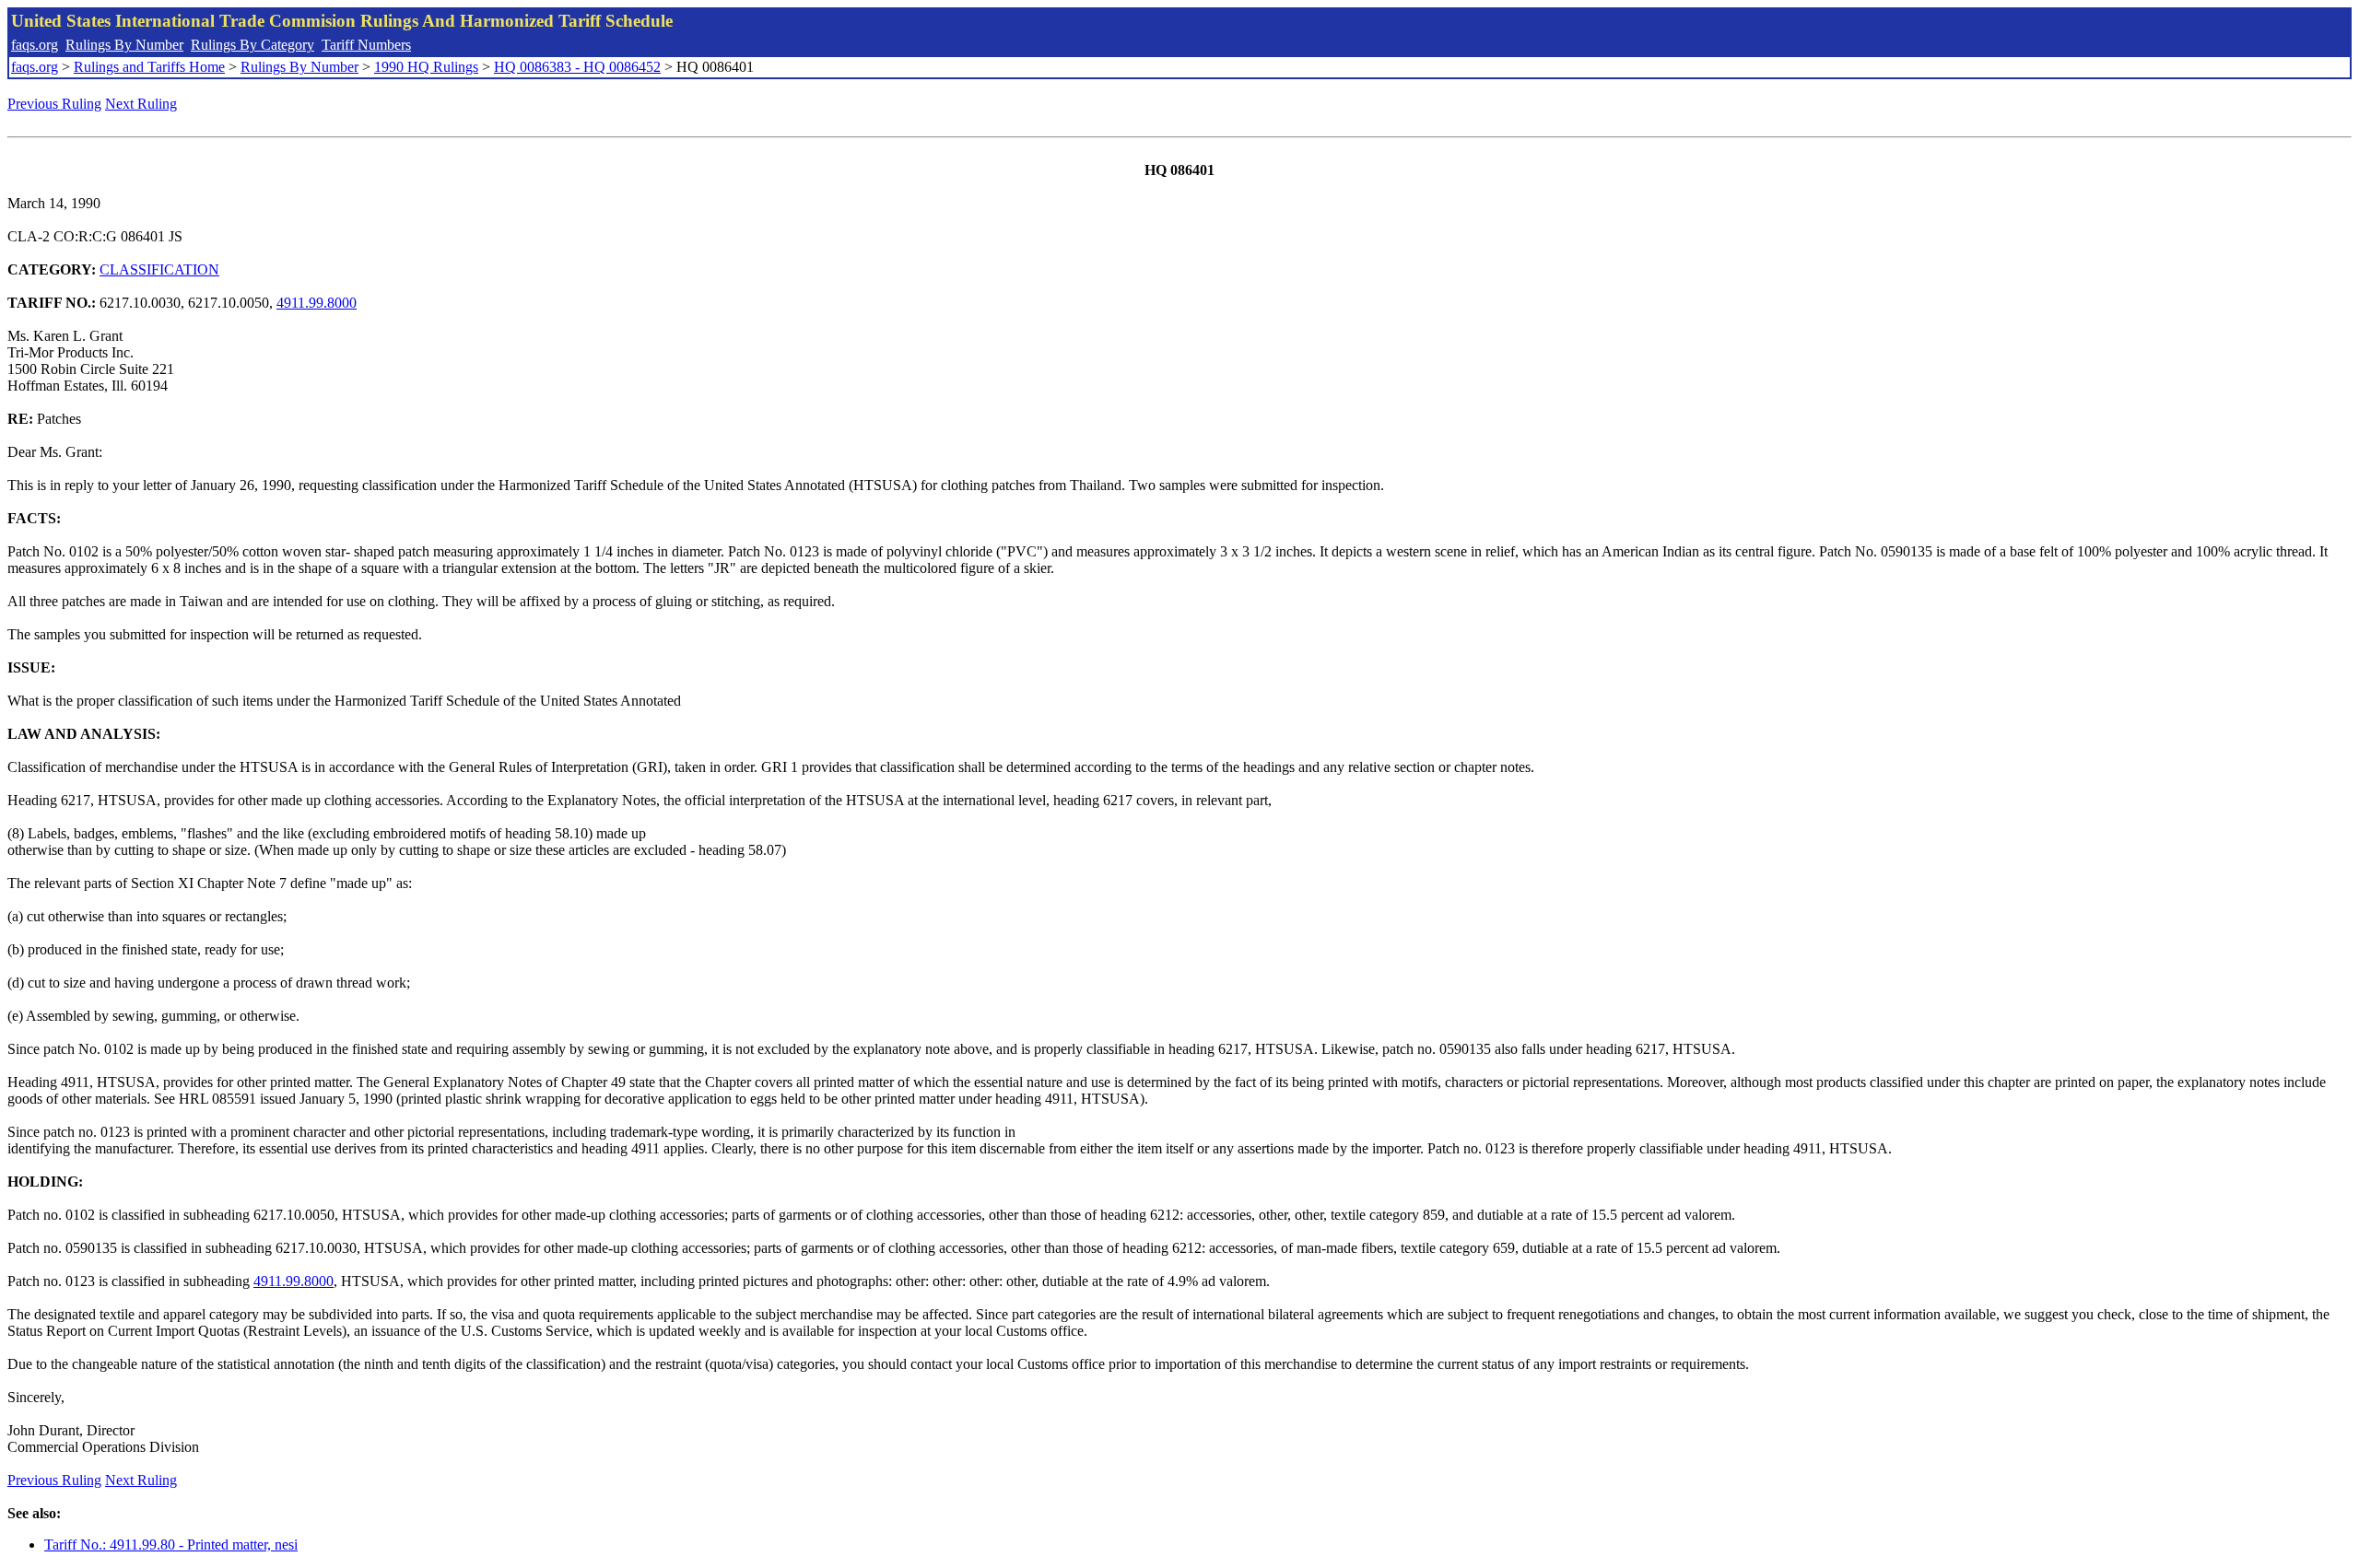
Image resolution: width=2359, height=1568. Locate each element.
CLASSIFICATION (159, 269)
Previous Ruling (54, 104)
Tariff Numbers (366, 45)
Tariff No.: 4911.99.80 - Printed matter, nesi (171, 1545)
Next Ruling (141, 104)
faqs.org (35, 45)
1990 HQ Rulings (426, 67)
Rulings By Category (252, 45)
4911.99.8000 (317, 303)
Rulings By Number (124, 45)
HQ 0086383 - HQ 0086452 (577, 67)
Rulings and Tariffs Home (149, 67)
